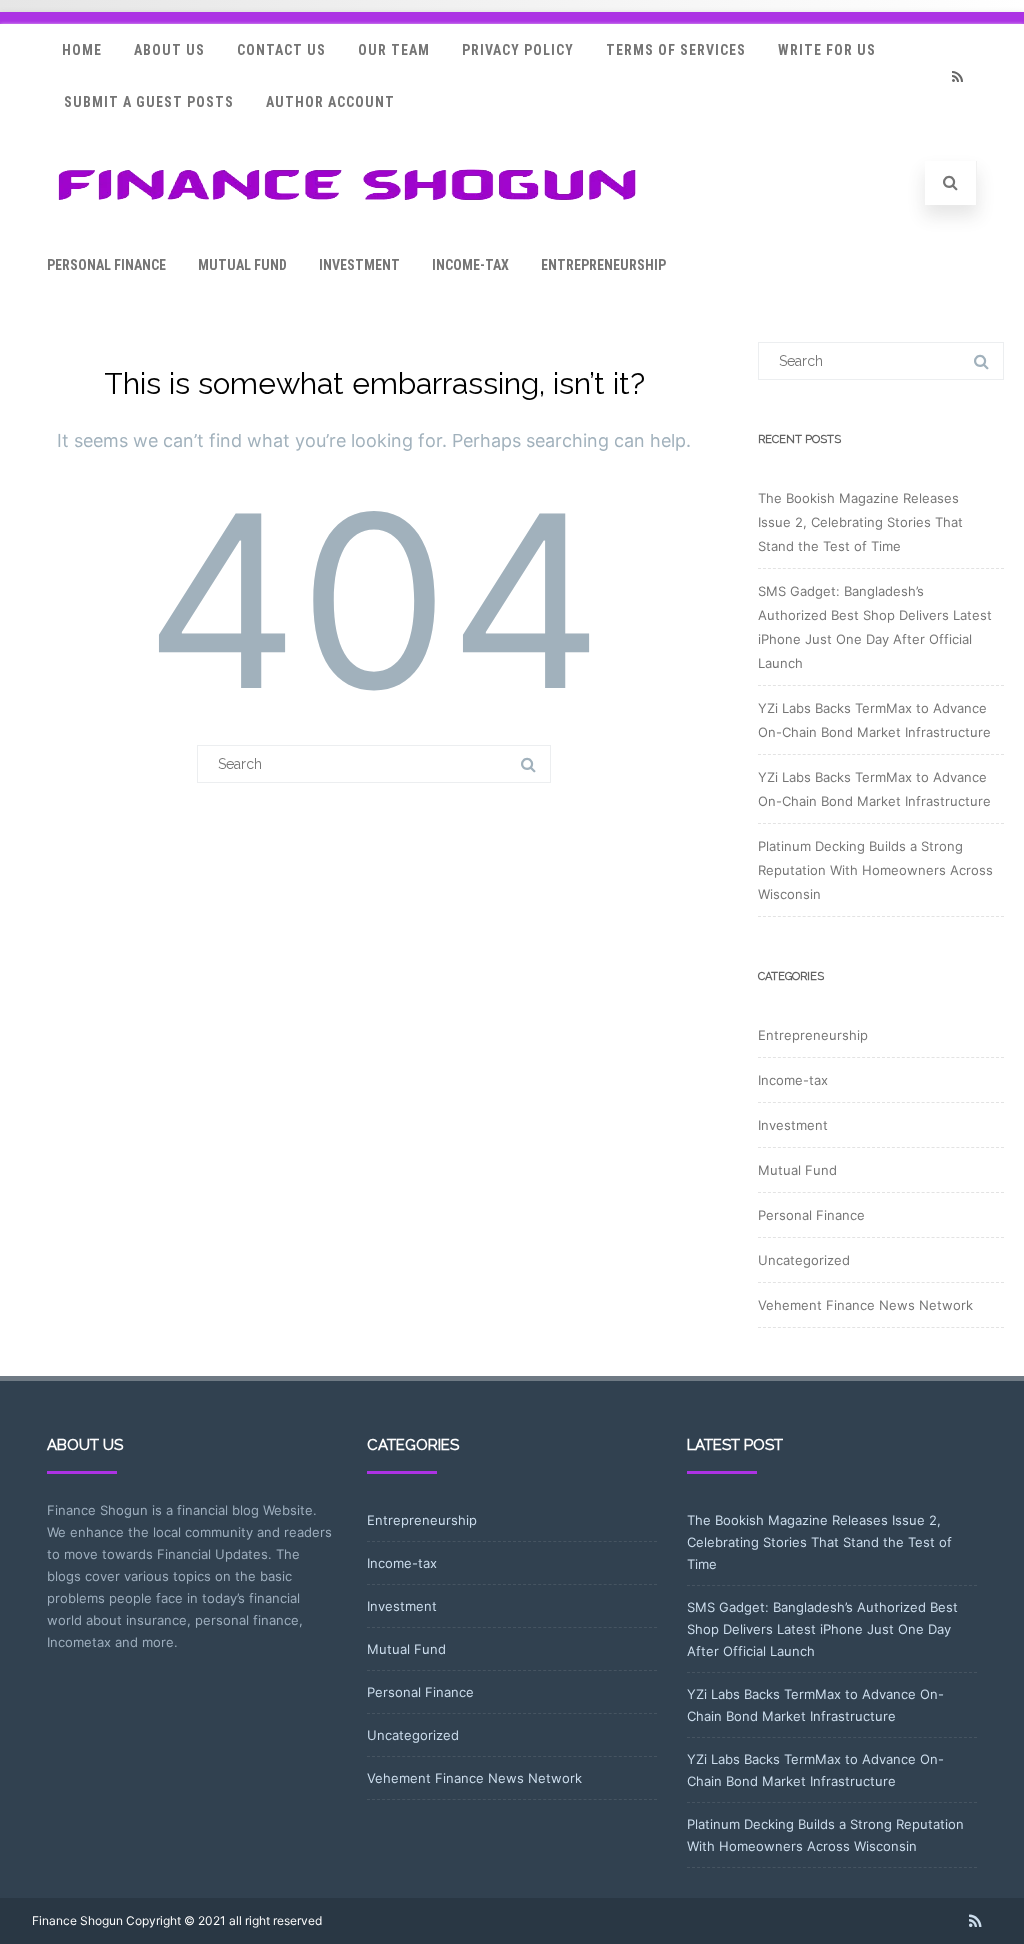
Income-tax (470, 265)
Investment (359, 265)
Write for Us (827, 50)
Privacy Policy (518, 50)
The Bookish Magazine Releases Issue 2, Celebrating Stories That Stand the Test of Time (860, 522)
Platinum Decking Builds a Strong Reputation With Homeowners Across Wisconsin (875, 870)
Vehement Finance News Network (865, 1305)
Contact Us (281, 50)
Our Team (394, 50)
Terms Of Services (676, 50)
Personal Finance (106, 265)
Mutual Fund (242, 265)
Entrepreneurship (603, 265)
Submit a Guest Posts (149, 102)
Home (82, 50)
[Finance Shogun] (347, 206)
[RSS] (957, 76)
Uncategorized (804, 1260)
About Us (169, 50)
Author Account (330, 102)
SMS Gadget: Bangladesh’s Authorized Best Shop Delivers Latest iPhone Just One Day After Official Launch (822, 1629)
